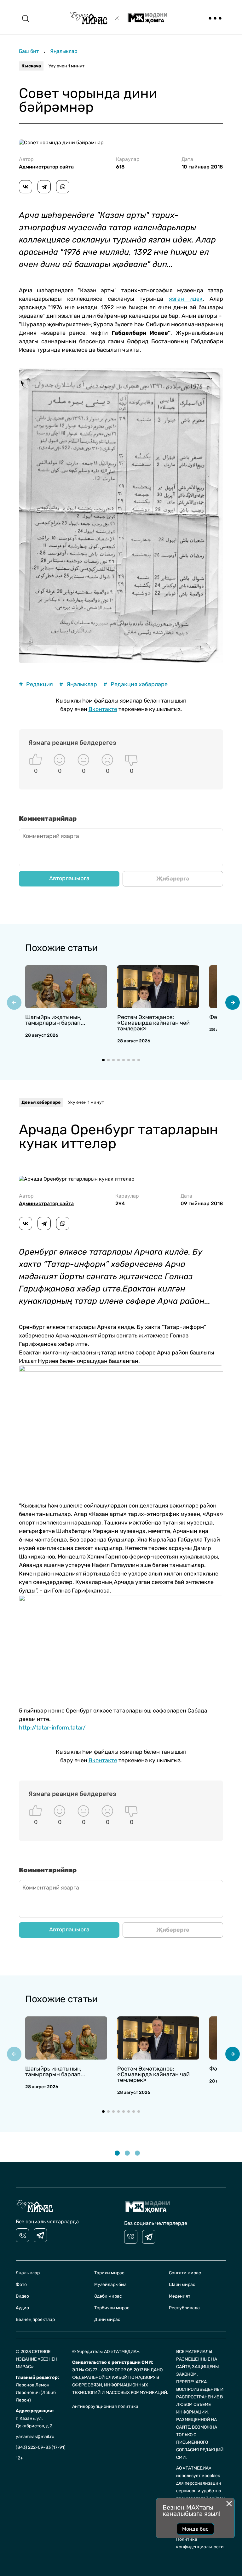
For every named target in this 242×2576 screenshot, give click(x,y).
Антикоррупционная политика (105, 2406)
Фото (21, 2285)
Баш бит (29, 51)
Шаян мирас (182, 2285)
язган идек (186, 299)
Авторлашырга (69, 878)
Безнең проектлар (35, 2320)
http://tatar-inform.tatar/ (52, 1728)
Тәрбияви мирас (112, 2308)
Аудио (22, 2308)
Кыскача (31, 66)
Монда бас (196, 2529)
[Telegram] (44, 187)
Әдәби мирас (108, 2296)
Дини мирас (107, 2320)
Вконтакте (103, 709)
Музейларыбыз (110, 2285)
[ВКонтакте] (26, 187)
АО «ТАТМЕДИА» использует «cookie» (198, 2472)
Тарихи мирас (109, 2273)
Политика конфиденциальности (200, 2543)
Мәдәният (180, 2296)
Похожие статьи (61, 948)
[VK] (22, 2235)
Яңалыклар (64, 51)
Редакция (36, 684)
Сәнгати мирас (185, 2273)
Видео (22, 2296)
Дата (202, 163)
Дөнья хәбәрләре (41, 1102)
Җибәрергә (173, 879)
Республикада (184, 2308)
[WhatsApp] (63, 187)
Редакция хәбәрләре (135, 684)
